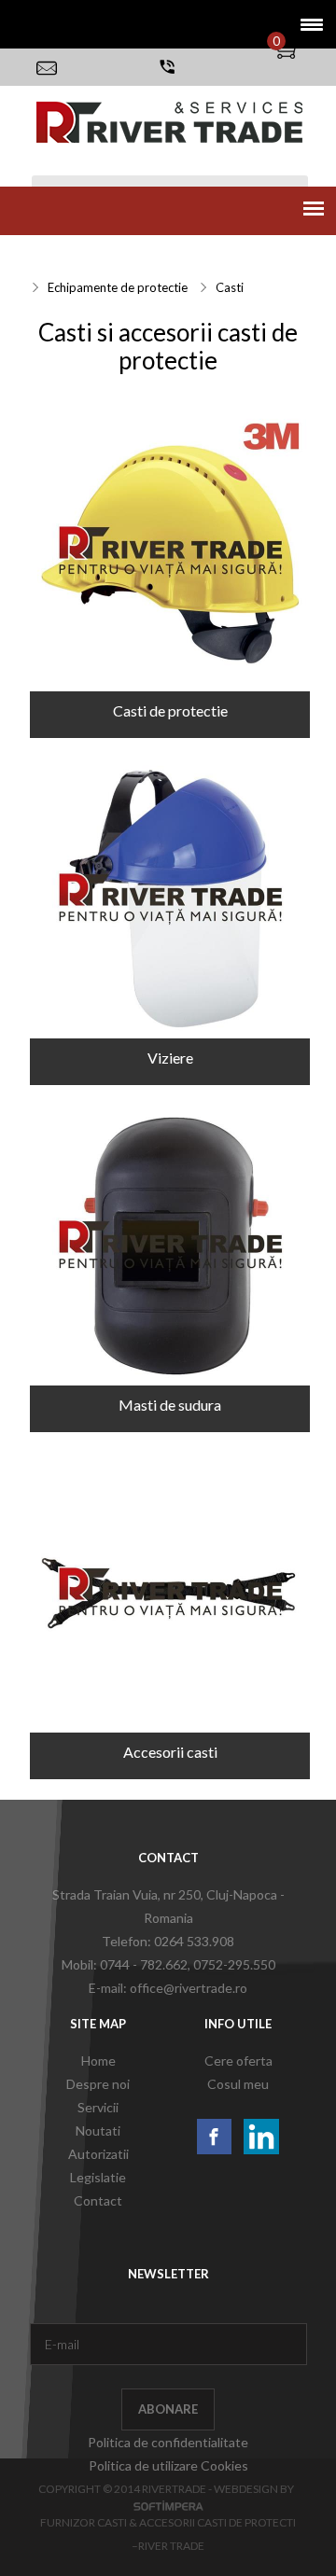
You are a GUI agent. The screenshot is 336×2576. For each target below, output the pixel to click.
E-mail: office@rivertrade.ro (168, 1988)
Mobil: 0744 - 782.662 (125, 1964)
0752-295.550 (234, 1964)
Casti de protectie (170, 710)
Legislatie (98, 2177)
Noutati (98, 2130)
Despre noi (98, 2084)
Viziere (170, 1058)
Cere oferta (238, 2061)
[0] (299, 49)
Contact (98, 2200)
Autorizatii (98, 2154)
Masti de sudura (170, 1405)
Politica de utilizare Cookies (168, 2465)
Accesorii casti (170, 1752)
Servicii (55, 256)
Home (98, 2061)
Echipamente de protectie (118, 287)
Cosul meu (238, 2084)
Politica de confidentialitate (168, 2442)
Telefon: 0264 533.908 (168, 1941)
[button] (306, 24)
